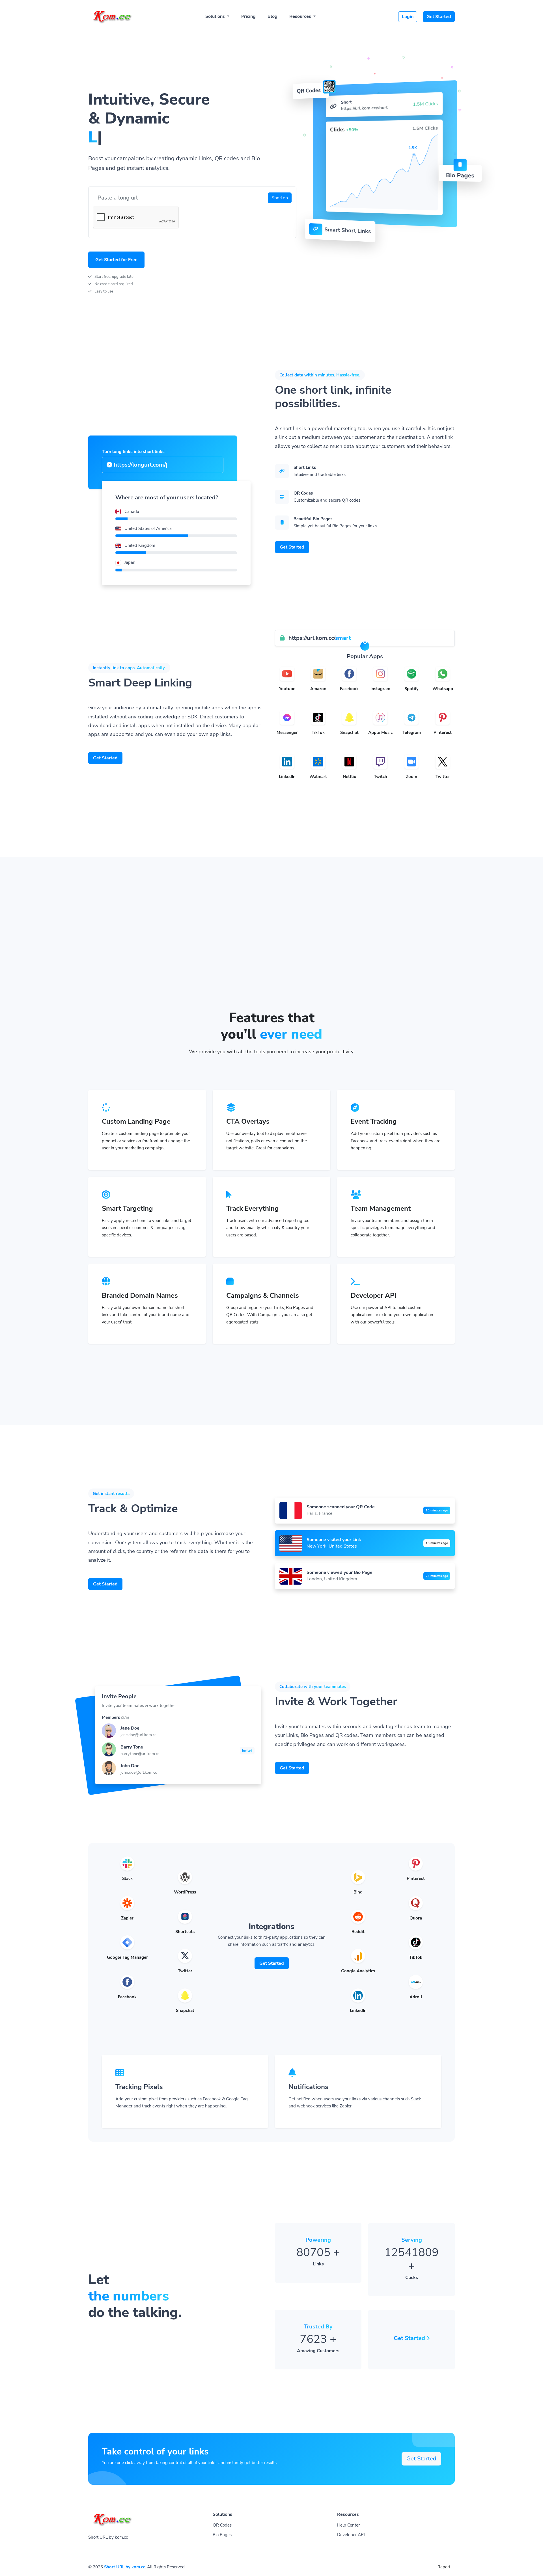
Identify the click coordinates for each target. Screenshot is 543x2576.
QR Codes (222, 2525)
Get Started (439, 17)
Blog (272, 16)
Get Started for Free (116, 260)
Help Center (348, 2525)
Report (444, 2567)
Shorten (280, 198)
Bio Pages (222, 2535)
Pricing (248, 16)
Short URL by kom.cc (125, 2567)
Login (408, 17)
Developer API (351, 2535)
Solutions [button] (216, 16)
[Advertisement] (271, 967)
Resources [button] (301, 16)
